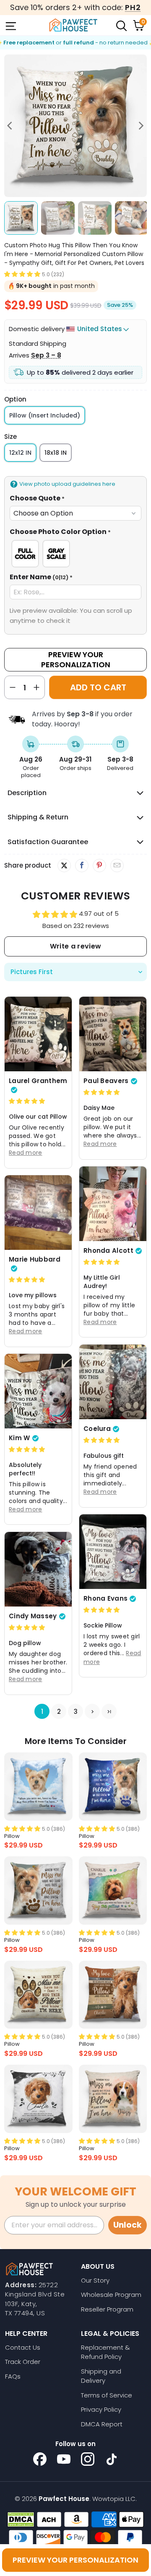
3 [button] (76, 1712)
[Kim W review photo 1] (38, 1391)
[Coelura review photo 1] (113, 1382)
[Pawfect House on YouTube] (64, 2459)
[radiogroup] (75, 554)
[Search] (121, 25)
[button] (22, 274)
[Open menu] (10, 25)
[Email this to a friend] (117, 866)
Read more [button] (26, 1153)
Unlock (128, 2225)
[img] (27, 1101)
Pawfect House (64, 2499)
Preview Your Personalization (76, 660)
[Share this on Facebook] (82, 866)
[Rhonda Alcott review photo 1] (113, 1204)
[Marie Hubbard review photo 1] (38, 1213)
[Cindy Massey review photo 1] (38, 1569)
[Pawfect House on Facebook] (40, 2459)
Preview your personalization (75, 2560)
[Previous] (10, 126)
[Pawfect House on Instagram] (88, 2459)
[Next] (141, 126)
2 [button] (59, 1712)
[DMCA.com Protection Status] (21, 2519)
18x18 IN (56, 453)
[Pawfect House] (73, 25)
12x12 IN (20, 453)
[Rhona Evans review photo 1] (113, 1552)
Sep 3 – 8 (46, 355)
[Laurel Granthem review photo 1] (38, 1034)
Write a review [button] (75, 946)
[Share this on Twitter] (64, 866)
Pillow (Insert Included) (45, 415)
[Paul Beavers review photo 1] (113, 1034)
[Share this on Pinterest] (99, 866)
